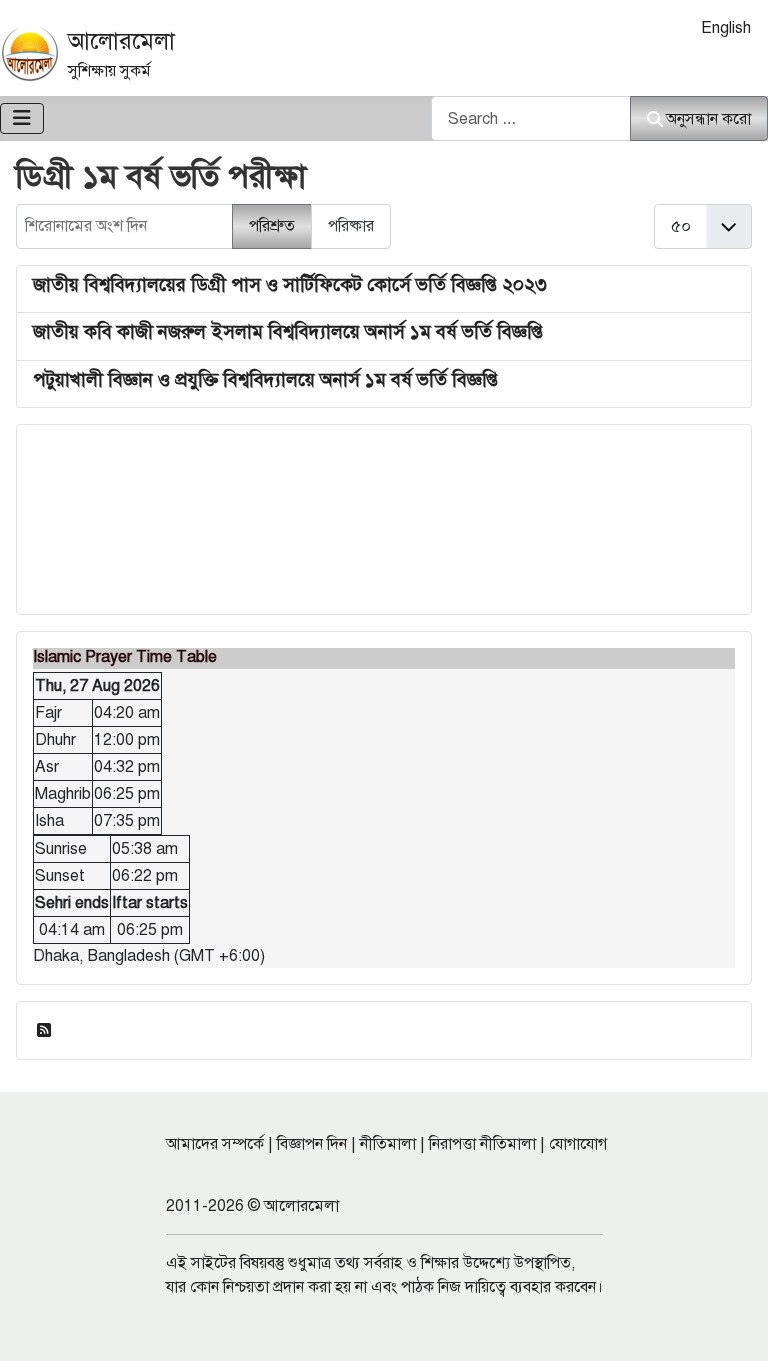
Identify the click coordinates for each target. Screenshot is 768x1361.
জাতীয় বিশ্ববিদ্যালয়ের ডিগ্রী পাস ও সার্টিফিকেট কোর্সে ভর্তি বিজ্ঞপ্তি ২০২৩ (290, 284)
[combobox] (531, 118)
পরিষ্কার (351, 226)
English (726, 28)
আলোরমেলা (121, 41)
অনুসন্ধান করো (708, 119)
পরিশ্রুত (272, 226)
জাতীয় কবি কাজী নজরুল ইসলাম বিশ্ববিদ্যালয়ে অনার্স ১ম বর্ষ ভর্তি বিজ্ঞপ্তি (288, 331)
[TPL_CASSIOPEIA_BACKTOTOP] (733, 1324)
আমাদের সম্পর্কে (215, 1144)
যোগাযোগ (578, 1144)
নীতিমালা (388, 1144)
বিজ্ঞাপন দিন (312, 1144)
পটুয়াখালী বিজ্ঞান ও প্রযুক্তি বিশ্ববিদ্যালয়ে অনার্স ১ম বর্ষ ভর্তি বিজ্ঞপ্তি (265, 379)
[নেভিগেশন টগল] (22, 118)
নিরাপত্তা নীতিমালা (482, 1144)
